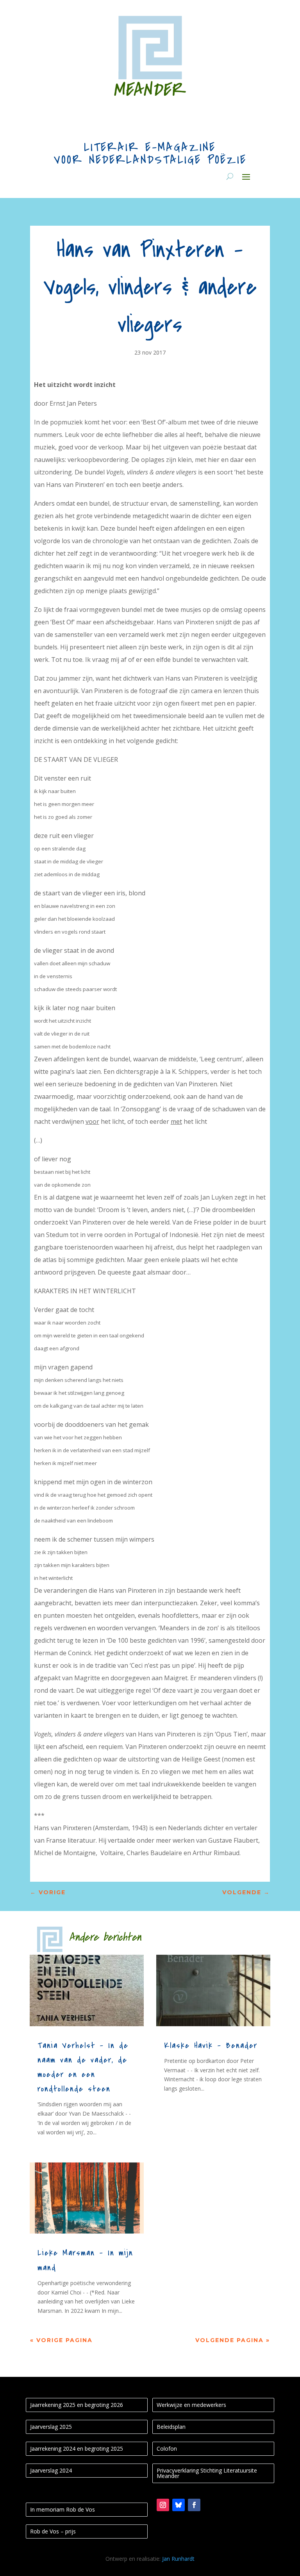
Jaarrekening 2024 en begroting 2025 (77, 2449)
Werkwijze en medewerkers (191, 2405)
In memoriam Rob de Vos (62, 2509)
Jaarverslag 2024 (51, 2470)
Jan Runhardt (178, 2559)
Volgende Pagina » (233, 2340)
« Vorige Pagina (61, 2340)
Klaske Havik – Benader (211, 2046)
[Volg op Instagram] (163, 2505)
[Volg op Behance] (179, 2505)
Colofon (167, 2449)
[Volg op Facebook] (194, 2505)
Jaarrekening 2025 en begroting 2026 (77, 2405)
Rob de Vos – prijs (53, 2531)
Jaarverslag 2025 (51, 2427)
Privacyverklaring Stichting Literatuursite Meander (207, 2473)
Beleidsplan (171, 2427)
